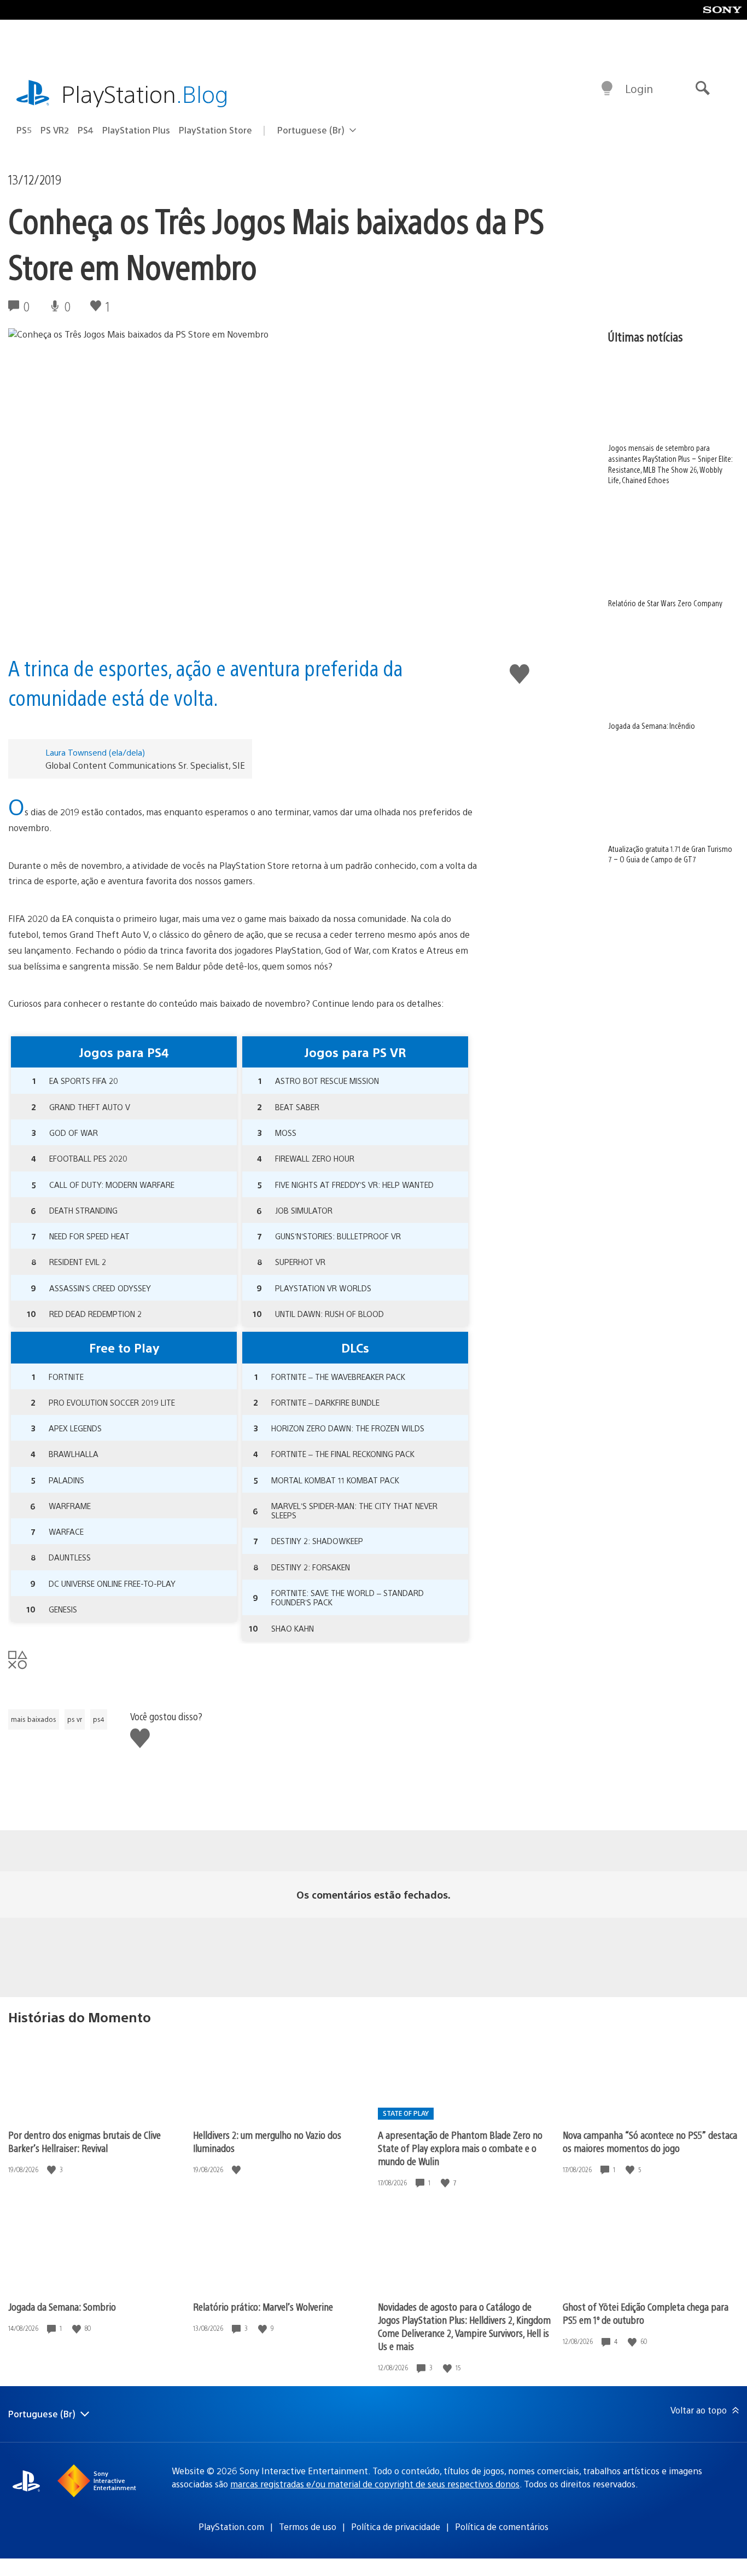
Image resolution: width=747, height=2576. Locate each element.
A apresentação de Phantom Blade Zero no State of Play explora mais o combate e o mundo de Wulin (460, 2148)
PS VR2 (55, 130)
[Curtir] (52, 2170)
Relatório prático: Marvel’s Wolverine (263, 2307)
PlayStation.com (231, 2526)
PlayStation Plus (136, 130)
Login (639, 88)
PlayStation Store (215, 130)
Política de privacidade (396, 2526)
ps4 (99, 1719)
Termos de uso (308, 2526)
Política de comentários (502, 2526)
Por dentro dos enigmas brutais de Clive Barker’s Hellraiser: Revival (84, 2141)
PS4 (86, 130)
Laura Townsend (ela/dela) (95, 752)
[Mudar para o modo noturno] (607, 89)
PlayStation (145, 93)
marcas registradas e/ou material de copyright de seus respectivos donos (375, 2484)
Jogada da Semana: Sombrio (62, 2307)
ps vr (75, 1719)
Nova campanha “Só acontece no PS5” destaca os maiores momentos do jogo (650, 2141)
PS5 (24, 130)
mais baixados (34, 1719)
